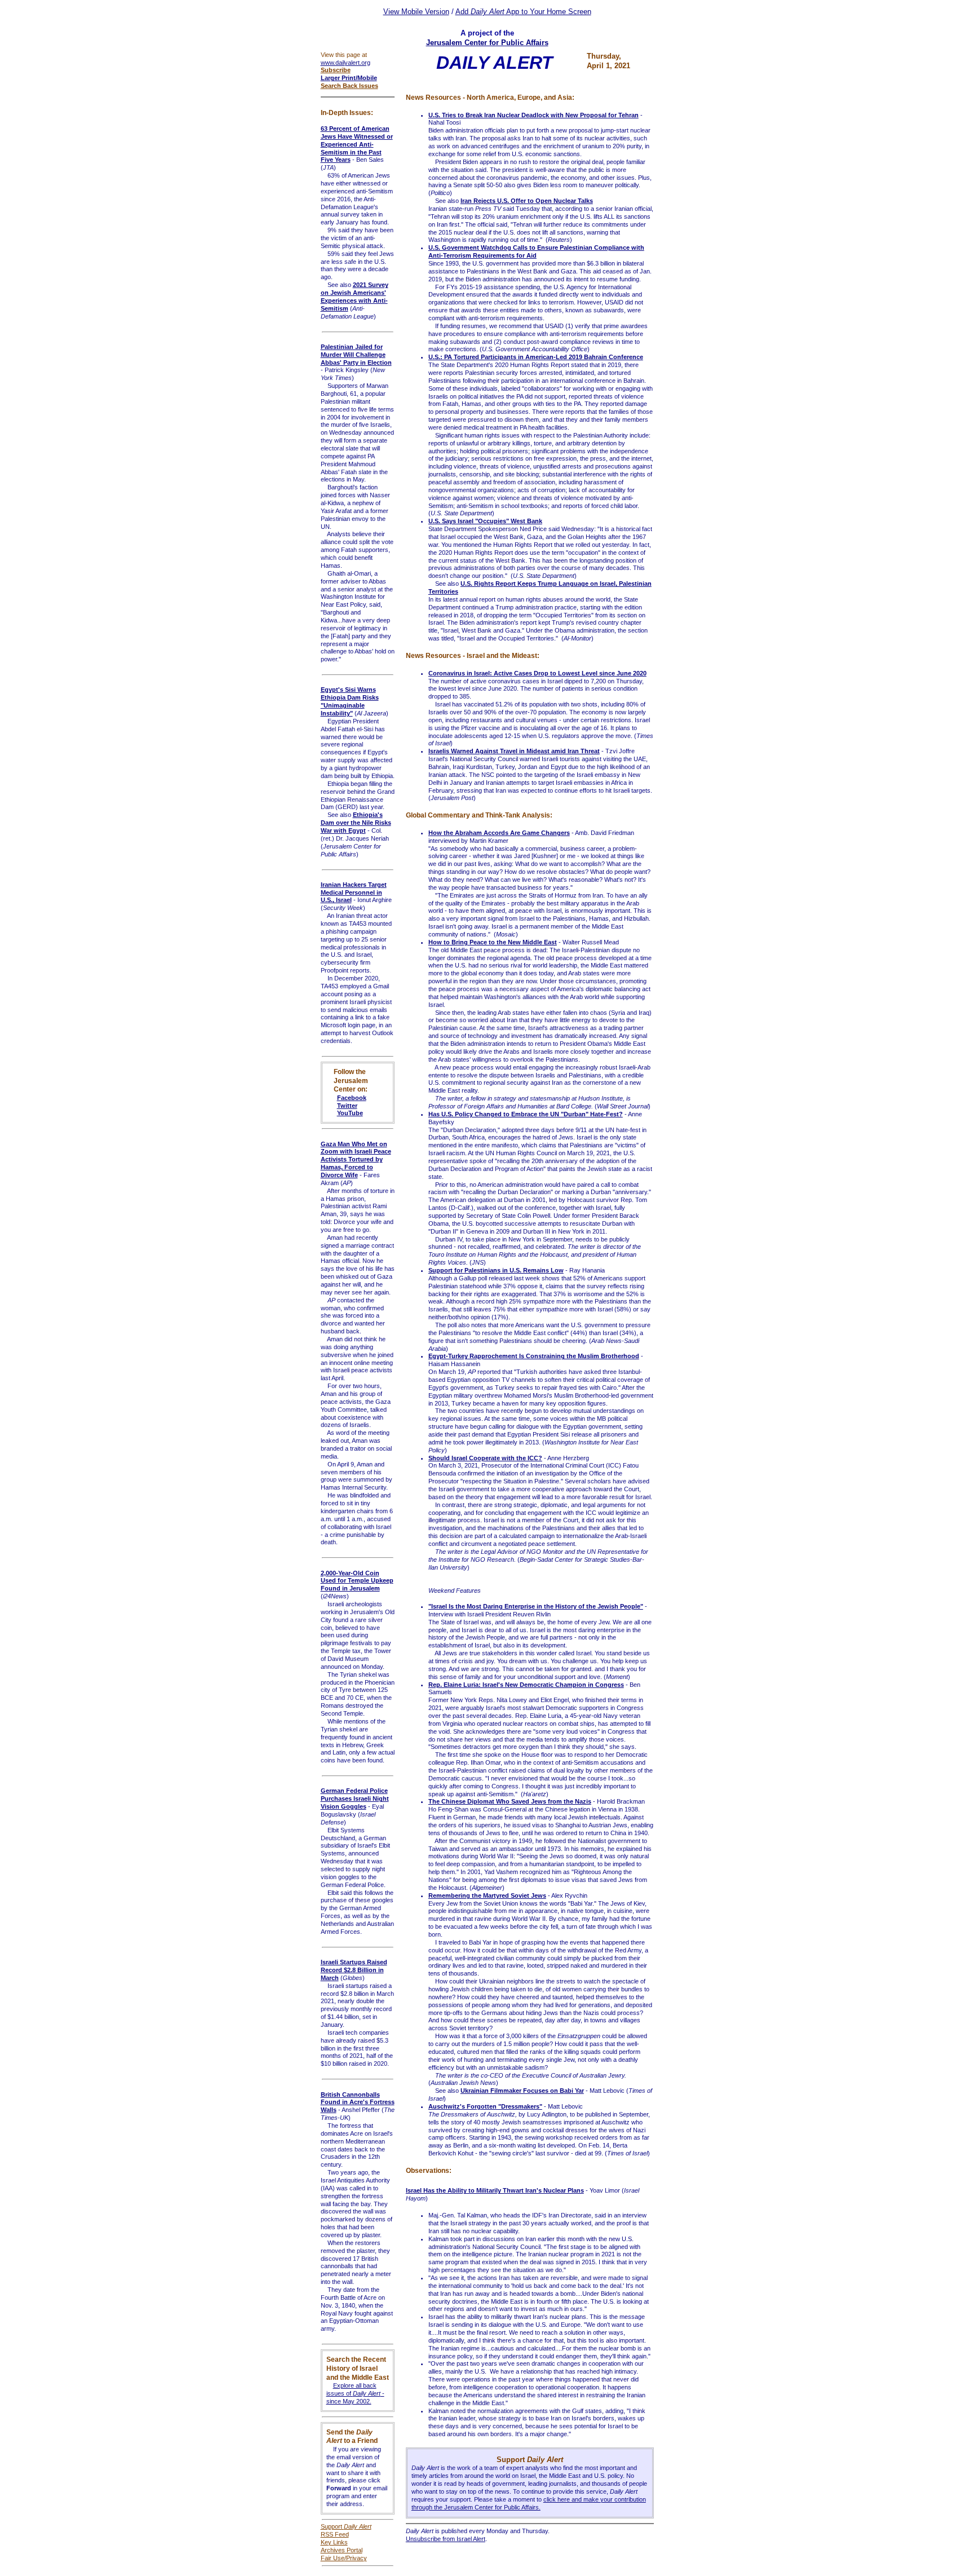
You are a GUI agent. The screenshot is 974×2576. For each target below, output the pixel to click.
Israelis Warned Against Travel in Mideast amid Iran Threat (514, 751)
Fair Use (333, 2558)
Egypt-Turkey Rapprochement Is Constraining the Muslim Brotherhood (534, 1356)
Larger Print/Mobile (349, 78)
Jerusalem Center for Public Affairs (487, 43)
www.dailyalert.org (346, 63)
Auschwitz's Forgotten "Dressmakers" (485, 2106)
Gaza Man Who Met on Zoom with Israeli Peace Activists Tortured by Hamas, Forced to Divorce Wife (356, 1159)
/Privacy (356, 2558)
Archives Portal (342, 2550)
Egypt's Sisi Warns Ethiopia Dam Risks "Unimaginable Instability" (350, 701)
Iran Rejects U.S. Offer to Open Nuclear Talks (527, 201)
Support (346, 2526)
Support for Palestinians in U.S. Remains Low (496, 1270)
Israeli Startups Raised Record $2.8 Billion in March (354, 1970)
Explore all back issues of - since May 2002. (355, 2393)
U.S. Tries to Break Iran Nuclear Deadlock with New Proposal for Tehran (534, 115)
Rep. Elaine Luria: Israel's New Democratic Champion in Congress (526, 1685)
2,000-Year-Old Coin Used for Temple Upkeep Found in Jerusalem (357, 1581)
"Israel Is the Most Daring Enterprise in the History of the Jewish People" (536, 1606)
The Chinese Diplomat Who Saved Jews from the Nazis (510, 1801)
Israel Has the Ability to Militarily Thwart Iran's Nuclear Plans (495, 2190)
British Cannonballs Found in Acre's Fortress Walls (358, 2102)
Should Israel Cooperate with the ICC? (485, 1458)
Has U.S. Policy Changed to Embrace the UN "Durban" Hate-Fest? (526, 1114)
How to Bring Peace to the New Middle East (493, 942)
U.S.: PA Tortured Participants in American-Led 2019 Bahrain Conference (536, 357)
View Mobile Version (416, 12)
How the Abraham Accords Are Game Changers (499, 833)
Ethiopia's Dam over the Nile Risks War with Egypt (356, 823)
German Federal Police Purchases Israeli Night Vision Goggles (355, 1799)
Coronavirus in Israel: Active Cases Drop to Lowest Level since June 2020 (537, 673)
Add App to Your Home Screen (523, 12)
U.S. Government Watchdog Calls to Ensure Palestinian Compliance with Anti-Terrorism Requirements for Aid (536, 251)
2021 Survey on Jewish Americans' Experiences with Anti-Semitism (355, 297)
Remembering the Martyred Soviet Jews (487, 1895)
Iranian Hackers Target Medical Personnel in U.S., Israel (354, 892)
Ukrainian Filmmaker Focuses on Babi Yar (522, 2091)
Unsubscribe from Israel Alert (446, 2539)
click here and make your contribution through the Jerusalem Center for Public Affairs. (529, 2503)
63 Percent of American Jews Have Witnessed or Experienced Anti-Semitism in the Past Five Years (357, 144)
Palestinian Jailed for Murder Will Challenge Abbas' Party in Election (356, 355)
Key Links (334, 2542)
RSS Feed (335, 2534)
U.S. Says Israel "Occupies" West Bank (485, 521)
